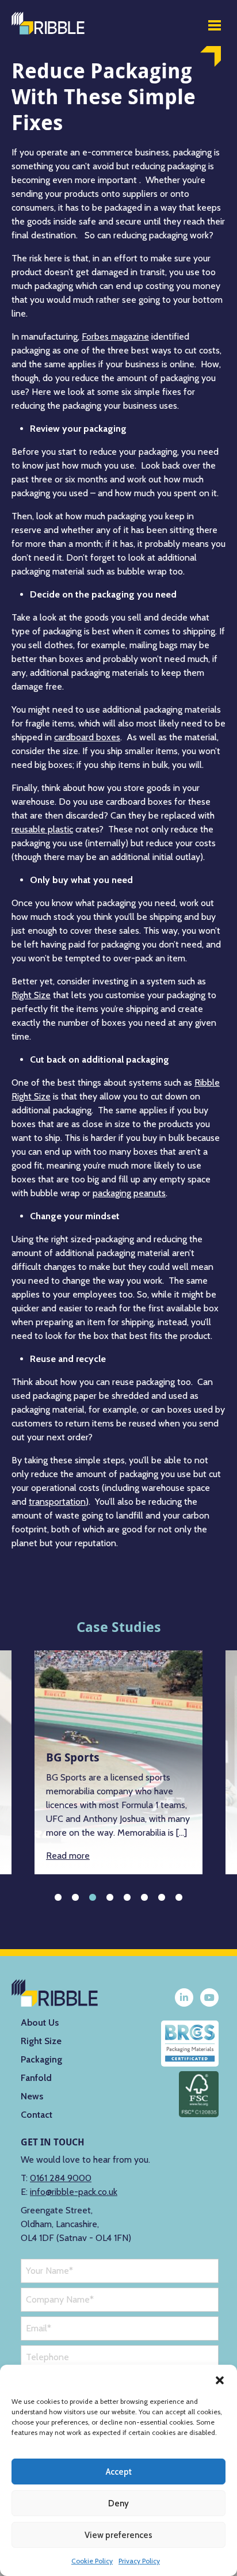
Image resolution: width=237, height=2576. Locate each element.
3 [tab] (93, 1897)
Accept (119, 2472)
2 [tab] (75, 1897)
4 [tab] (110, 1897)
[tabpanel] (118, 1762)
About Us (40, 2023)
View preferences (118, 2535)
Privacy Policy (139, 2561)
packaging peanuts (129, 1193)
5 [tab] (127, 1897)
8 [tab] (179, 1897)
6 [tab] (144, 1897)
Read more (68, 1856)
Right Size (31, 995)
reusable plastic (42, 829)
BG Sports (73, 1757)
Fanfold (36, 2078)
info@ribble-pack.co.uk (74, 2192)
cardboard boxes (87, 737)
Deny (118, 2503)
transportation (57, 1502)
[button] (220, 2379)
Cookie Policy (92, 2561)
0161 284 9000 (61, 2178)
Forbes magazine (115, 336)
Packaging (41, 2059)
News (32, 2096)
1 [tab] (58, 1897)
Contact (37, 2115)
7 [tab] (162, 1897)
